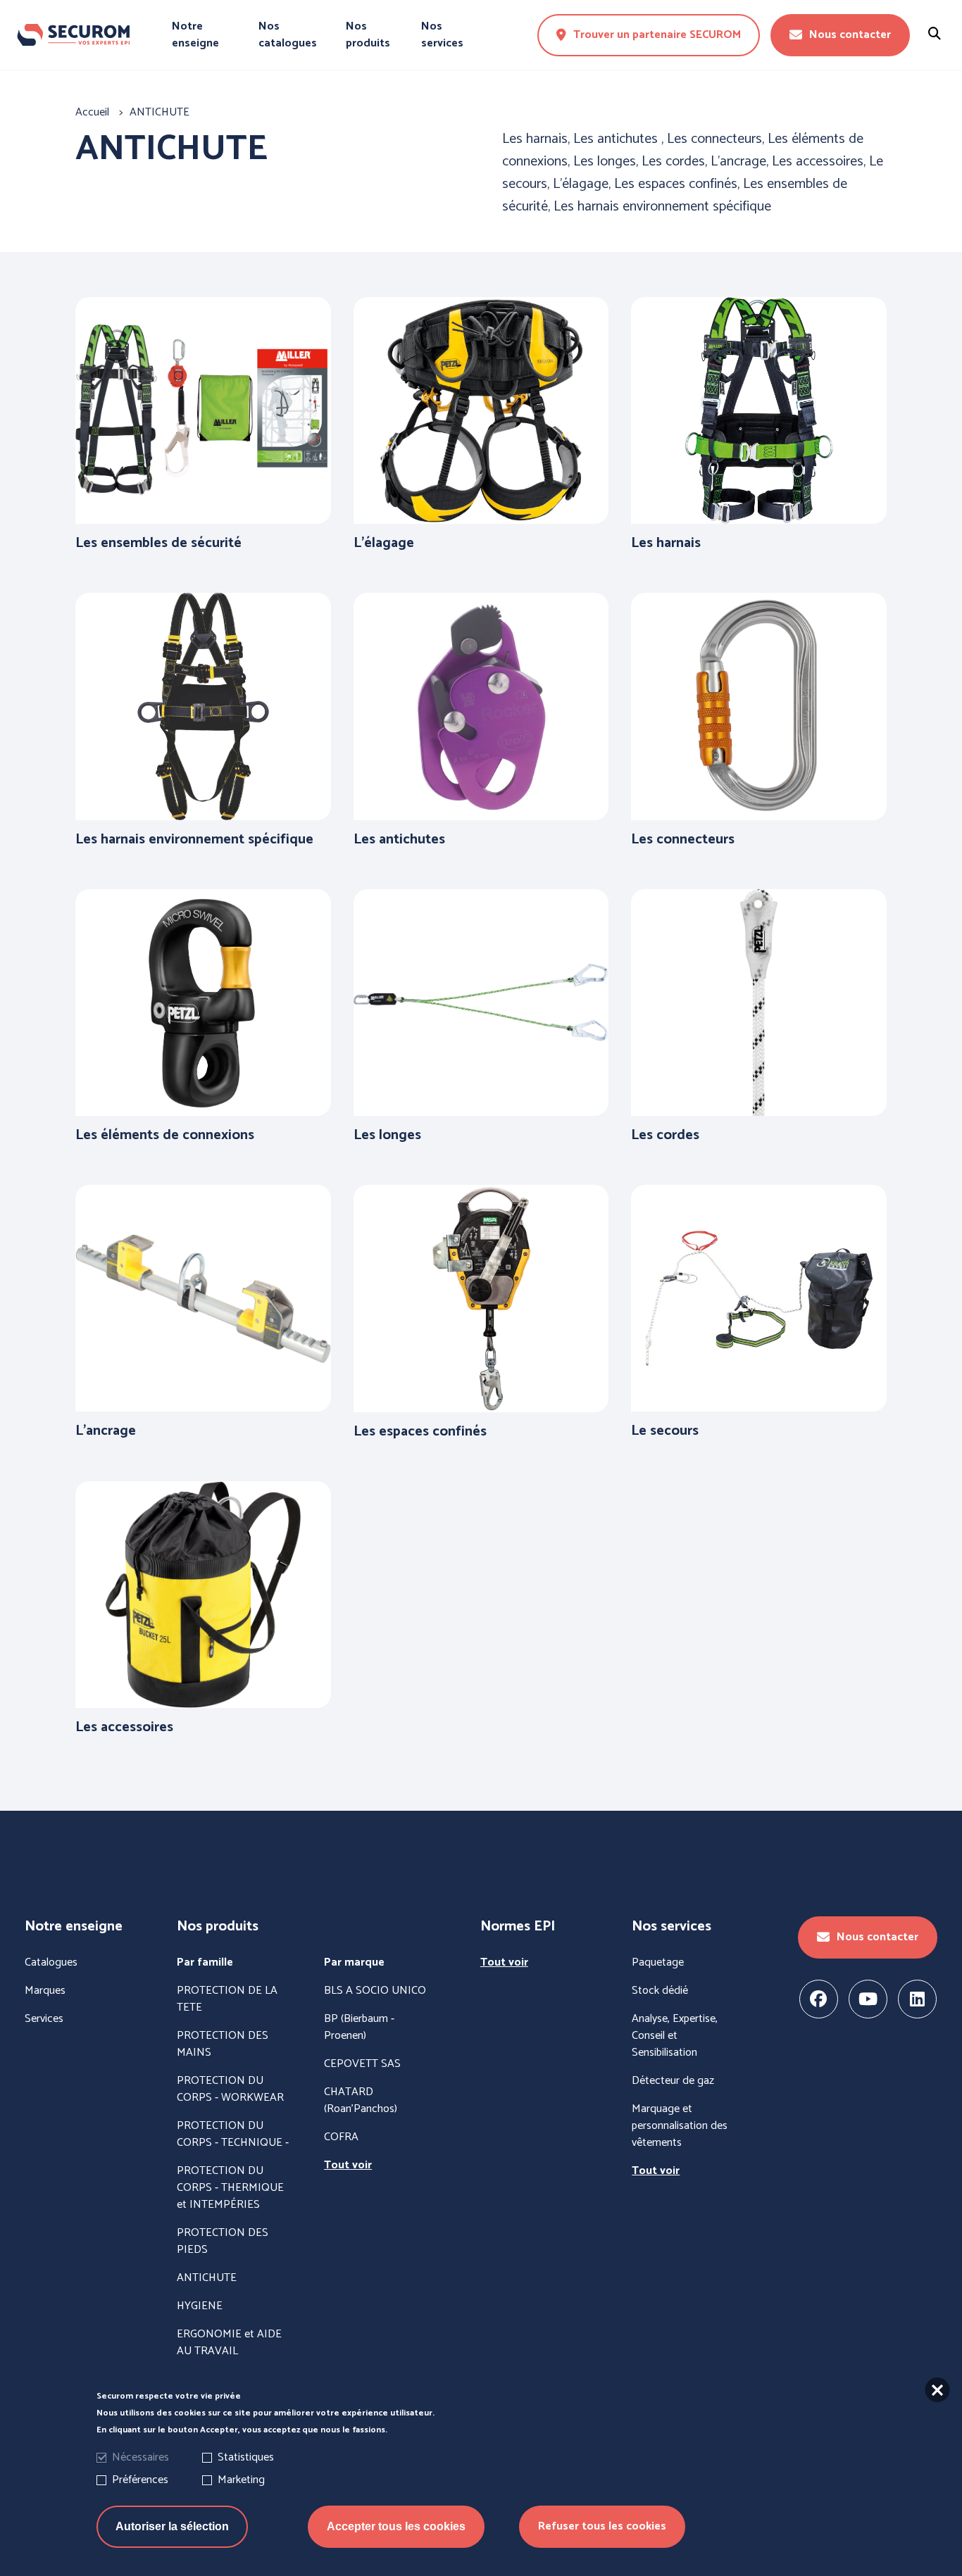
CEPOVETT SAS (362, 2064)
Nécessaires (140, 2457)
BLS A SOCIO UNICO (375, 1991)
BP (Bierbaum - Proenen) (359, 2028)
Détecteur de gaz (673, 2081)
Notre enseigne (195, 35)
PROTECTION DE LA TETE (227, 1999)
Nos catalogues (288, 35)
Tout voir (348, 2166)
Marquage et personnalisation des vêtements (680, 2126)
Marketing (241, 2480)
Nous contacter (850, 35)
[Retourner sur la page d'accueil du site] (73, 35)
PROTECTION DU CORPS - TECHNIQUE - (233, 2135)
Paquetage (658, 1963)
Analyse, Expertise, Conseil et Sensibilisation (675, 2036)
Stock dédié (660, 1991)
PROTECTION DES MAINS (223, 2044)
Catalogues (51, 1963)
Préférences (140, 2480)
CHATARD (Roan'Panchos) (361, 2101)
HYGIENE (200, 2306)
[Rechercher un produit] (935, 35)
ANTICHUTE (207, 2278)
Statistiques (246, 2457)
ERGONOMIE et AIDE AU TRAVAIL (229, 2343)
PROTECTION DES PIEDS (223, 2242)
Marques (45, 1991)
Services (44, 2019)
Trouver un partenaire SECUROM (657, 35)
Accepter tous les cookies (396, 2526)
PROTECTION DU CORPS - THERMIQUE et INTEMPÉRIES (230, 2188)
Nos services (442, 35)
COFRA (341, 2137)
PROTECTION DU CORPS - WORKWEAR (230, 2090)
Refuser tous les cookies (602, 2526)
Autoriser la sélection (172, 2526)
